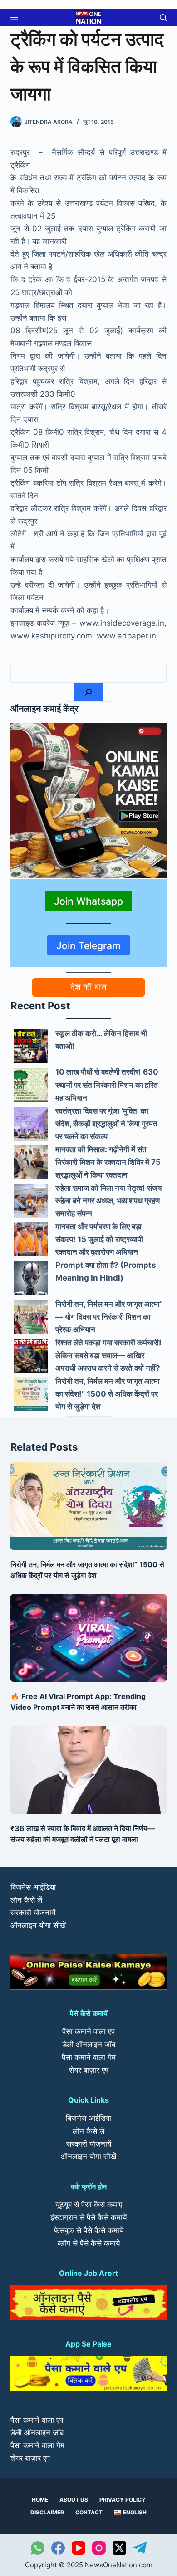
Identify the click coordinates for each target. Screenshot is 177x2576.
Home (40, 2500)
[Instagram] (99, 2548)
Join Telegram (88, 945)
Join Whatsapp (88, 901)
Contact (89, 2512)
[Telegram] (140, 2548)
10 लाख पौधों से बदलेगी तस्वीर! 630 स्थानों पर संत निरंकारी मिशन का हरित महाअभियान (107, 1085)
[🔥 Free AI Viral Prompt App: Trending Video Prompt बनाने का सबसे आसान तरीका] (88, 1638)
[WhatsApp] (38, 2548)
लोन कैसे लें (26, 1900)
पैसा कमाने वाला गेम (89, 2057)
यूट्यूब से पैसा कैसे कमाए (89, 2205)
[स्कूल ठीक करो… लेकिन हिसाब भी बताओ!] (31, 1046)
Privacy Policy (123, 2500)
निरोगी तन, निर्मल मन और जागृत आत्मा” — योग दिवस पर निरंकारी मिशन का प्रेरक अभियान (109, 1317)
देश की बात (88, 987)
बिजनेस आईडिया (33, 1887)
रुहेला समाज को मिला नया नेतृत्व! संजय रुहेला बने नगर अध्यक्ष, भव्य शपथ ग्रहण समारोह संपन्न (108, 1201)
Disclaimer (47, 2512)
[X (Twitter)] (119, 2548)
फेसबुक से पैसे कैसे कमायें (89, 2230)
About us (74, 2500)
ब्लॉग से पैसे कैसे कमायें (89, 2243)
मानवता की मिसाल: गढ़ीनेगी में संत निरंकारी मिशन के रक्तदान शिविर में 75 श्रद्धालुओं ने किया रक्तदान (108, 1162)
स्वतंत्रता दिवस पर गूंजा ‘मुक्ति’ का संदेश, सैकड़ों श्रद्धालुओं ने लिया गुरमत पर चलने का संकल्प (106, 1124)
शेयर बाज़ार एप (89, 2070)
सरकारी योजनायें (33, 1913)
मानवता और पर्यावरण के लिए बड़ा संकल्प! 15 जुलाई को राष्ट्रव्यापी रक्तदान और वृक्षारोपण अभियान (99, 1239)
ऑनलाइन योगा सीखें (38, 1925)
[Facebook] (58, 2548)
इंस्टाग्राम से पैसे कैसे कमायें (88, 2217)
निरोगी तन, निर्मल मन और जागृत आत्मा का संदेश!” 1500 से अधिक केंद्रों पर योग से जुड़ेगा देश (108, 1394)
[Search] (88, 692)
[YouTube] (79, 2548)
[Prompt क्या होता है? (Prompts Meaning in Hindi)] (31, 1278)
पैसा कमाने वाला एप (88, 2031)
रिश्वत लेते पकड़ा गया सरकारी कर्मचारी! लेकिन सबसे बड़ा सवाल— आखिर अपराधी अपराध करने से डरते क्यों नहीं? (108, 1355)
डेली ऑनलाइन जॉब (89, 2045)
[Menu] (14, 17)
